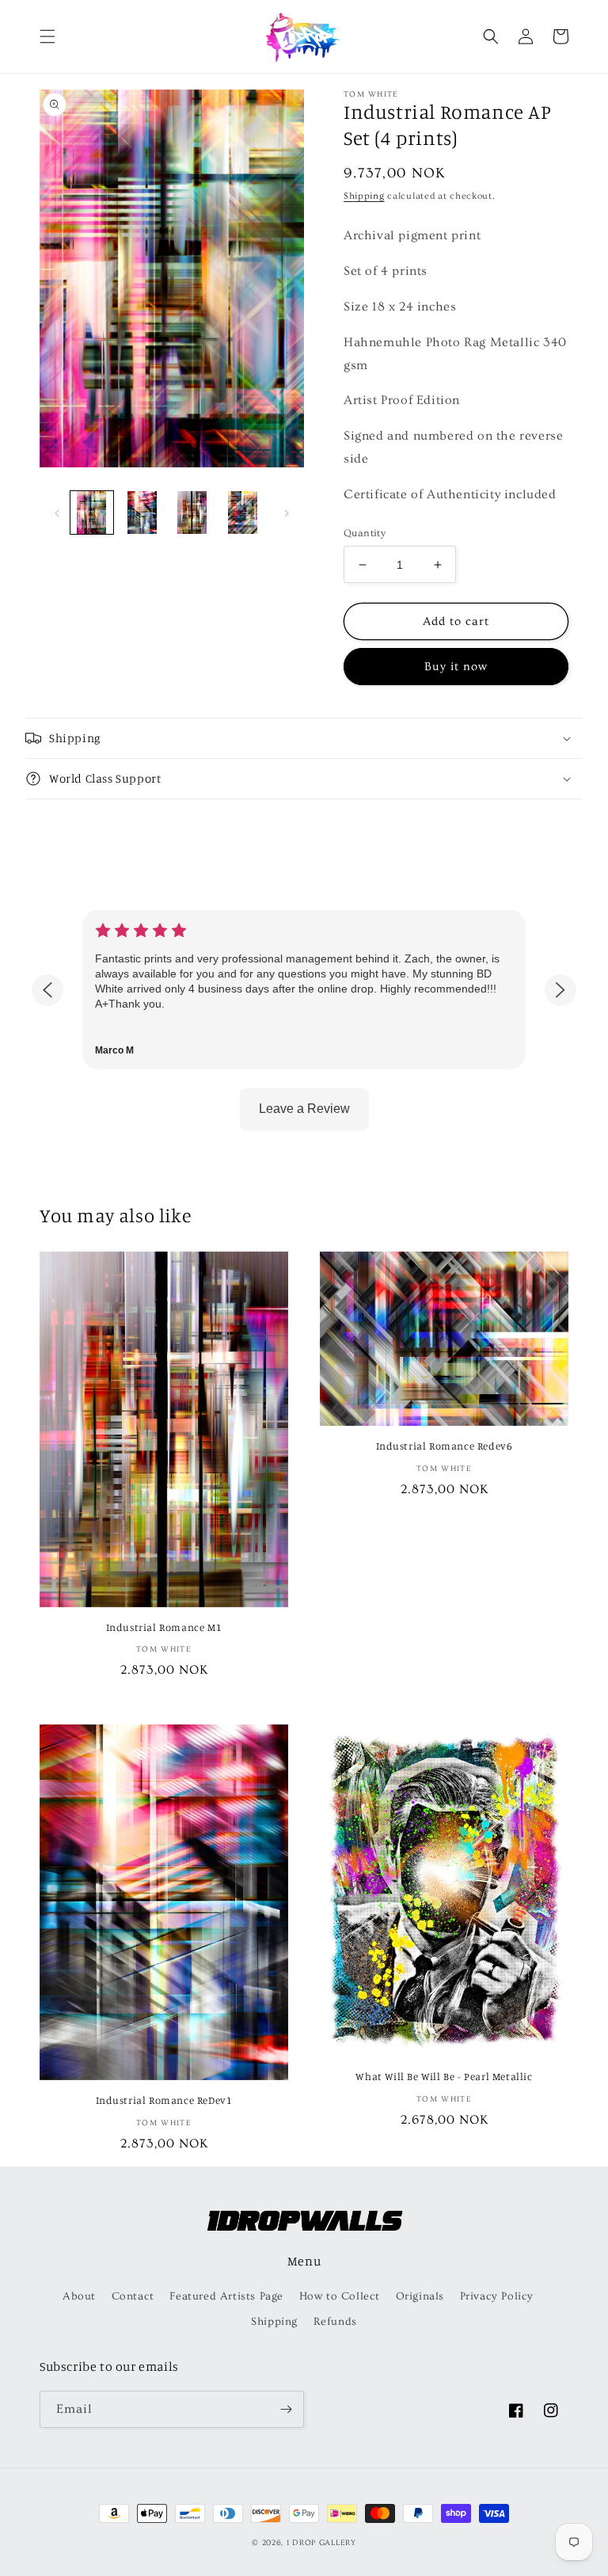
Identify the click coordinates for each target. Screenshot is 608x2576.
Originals (420, 2296)
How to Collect (340, 2296)
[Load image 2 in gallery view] (142, 513)
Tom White (371, 94)
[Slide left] (57, 513)
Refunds (335, 2322)
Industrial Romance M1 (164, 1627)
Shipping (364, 196)
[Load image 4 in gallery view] (243, 513)
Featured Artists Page (226, 2296)
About (79, 2296)
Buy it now (456, 667)
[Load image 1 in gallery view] (92, 513)
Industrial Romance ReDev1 (164, 2100)
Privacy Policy (497, 2296)
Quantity (365, 533)
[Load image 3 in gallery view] (192, 513)
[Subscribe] (286, 2409)
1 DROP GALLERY (321, 2543)
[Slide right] (287, 513)
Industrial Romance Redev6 (445, 1446)
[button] (47, 36)
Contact (133, 2296)
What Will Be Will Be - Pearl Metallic (444, 2076)
